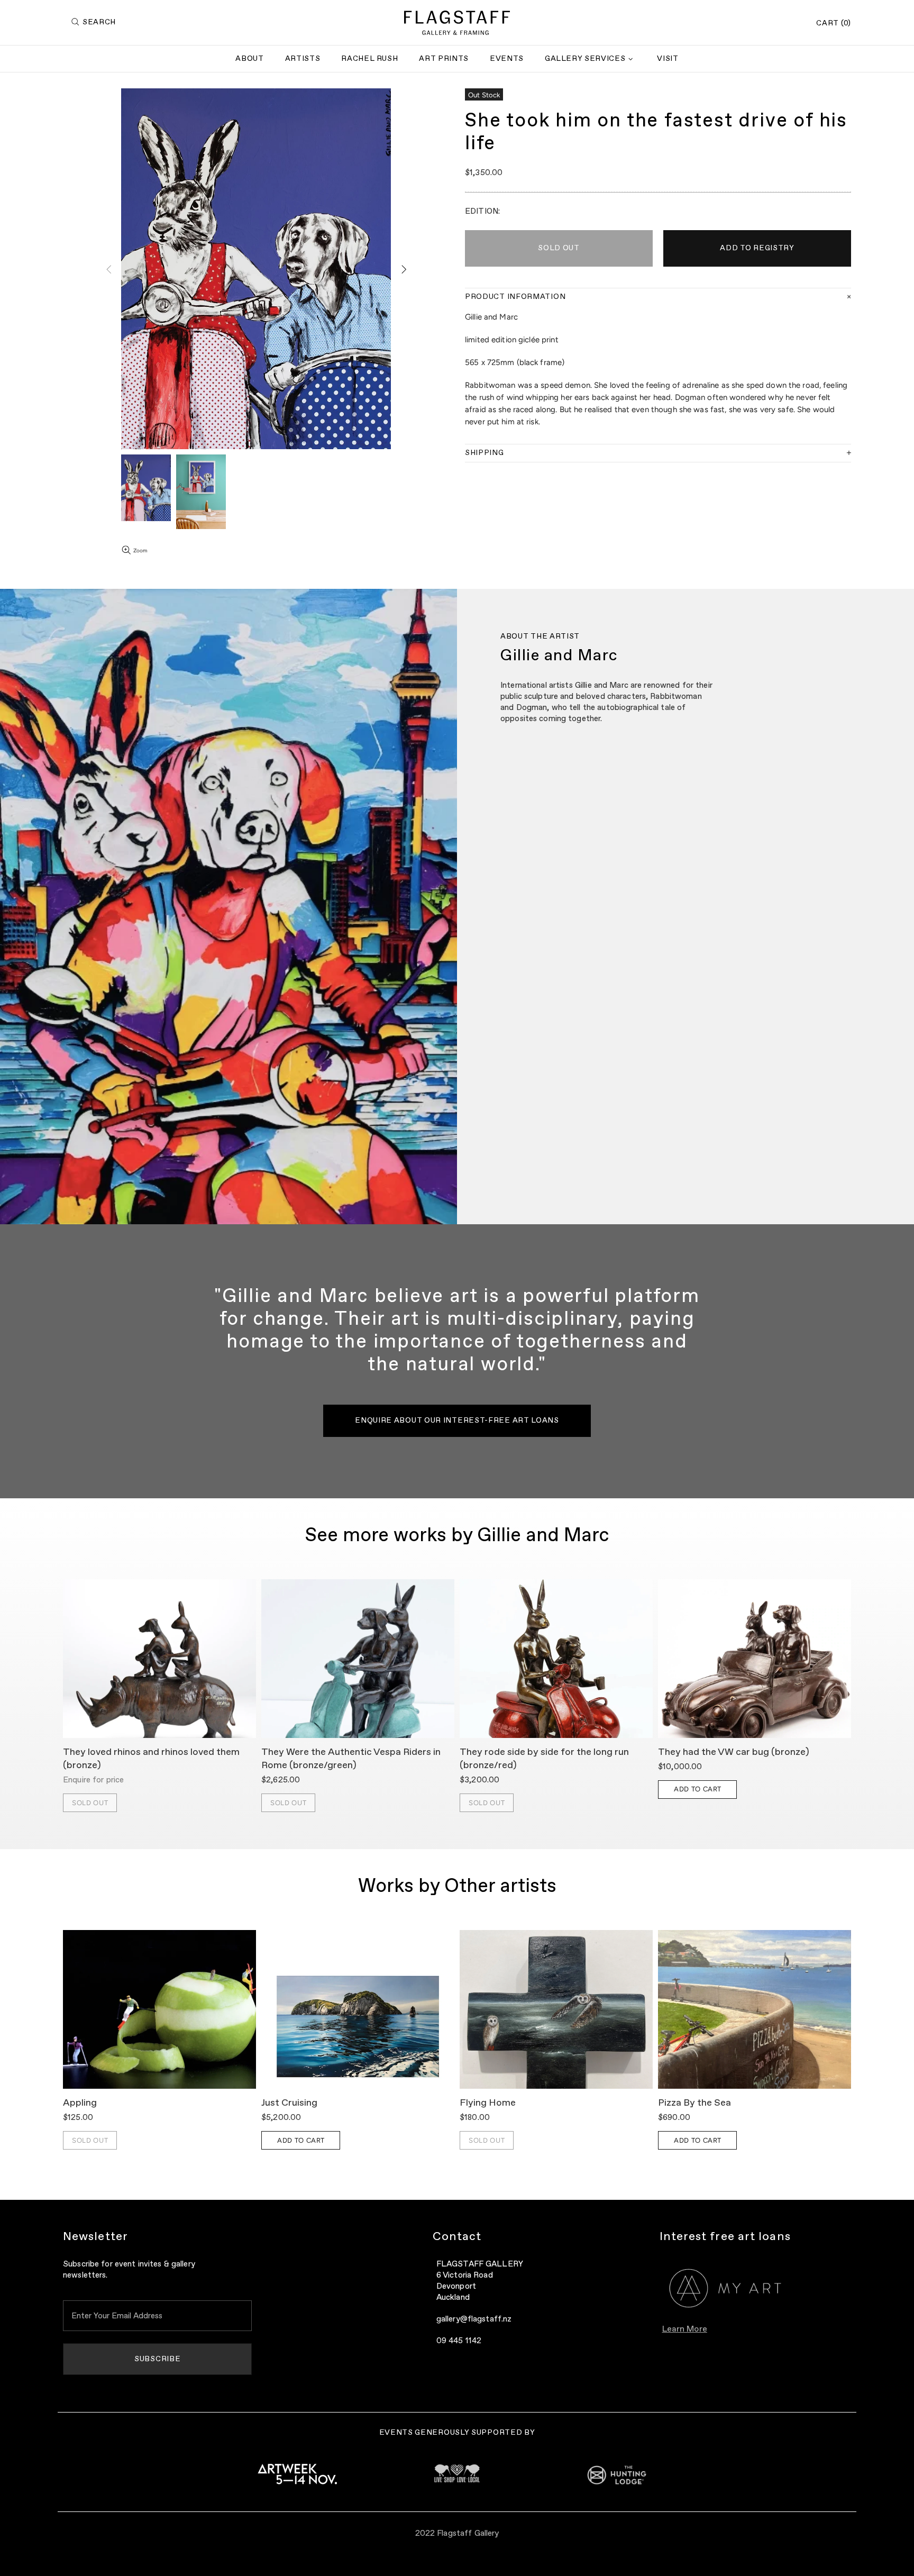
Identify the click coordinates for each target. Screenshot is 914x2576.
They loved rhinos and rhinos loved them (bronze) (151, 1759)
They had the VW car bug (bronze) (734, 1752)
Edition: (482, 211)
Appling (80, 2103)
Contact (457, 2237)
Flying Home (488, 2103)
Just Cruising (289, 2103)
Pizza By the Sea (694, 2103)
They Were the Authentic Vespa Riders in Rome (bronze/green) (351, 1759)
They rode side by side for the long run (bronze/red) (544, 1759)
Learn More (685, 2329)
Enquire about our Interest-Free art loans (457, 1421)
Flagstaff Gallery (457, 23)
